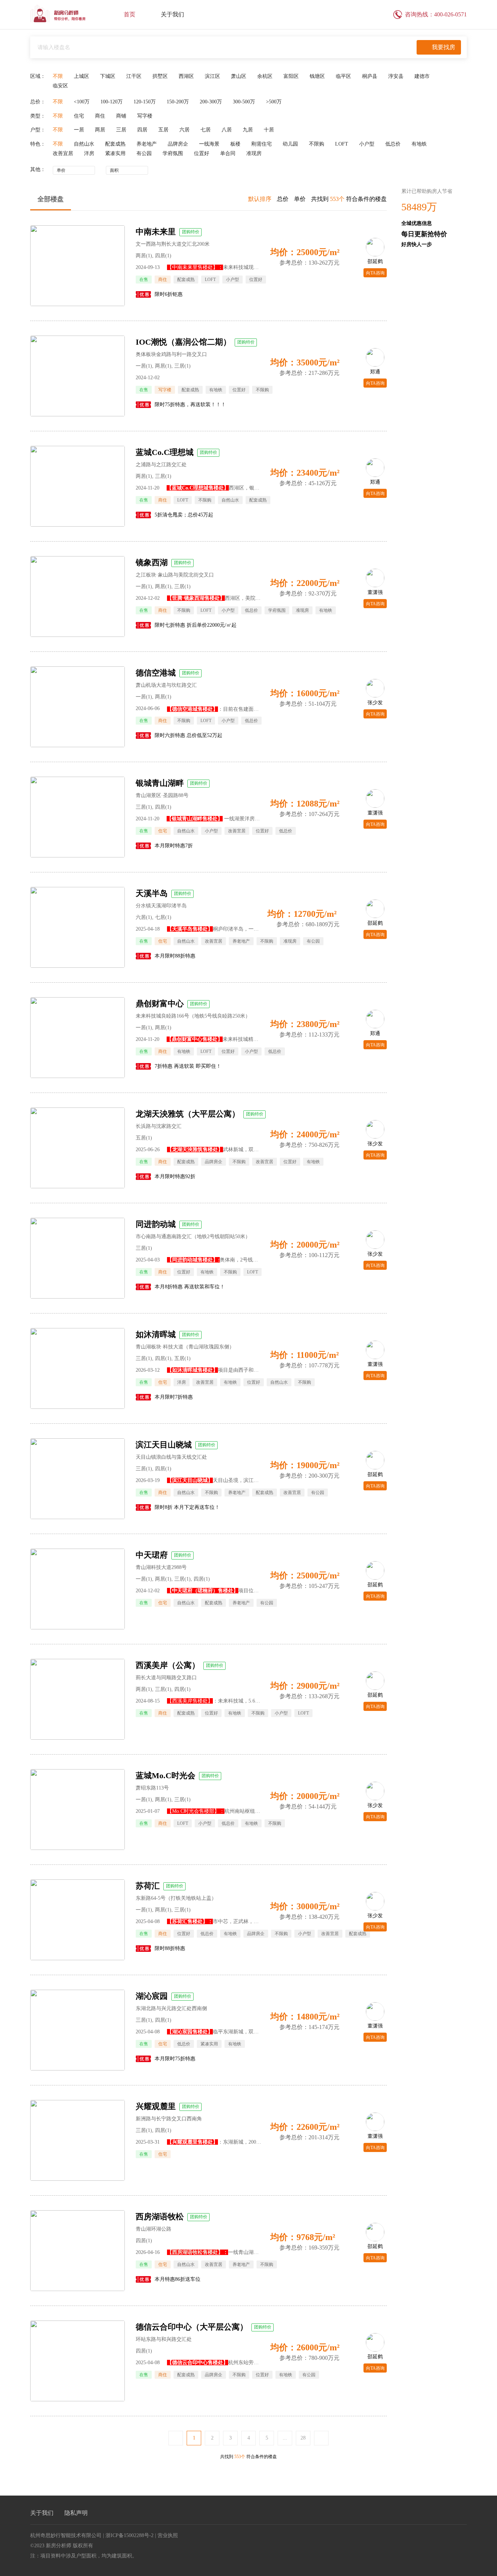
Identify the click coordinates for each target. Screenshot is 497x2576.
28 (303, 2438)
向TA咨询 (375, 273)
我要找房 (444, 47)
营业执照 (168, 2535)
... (285, 2438)
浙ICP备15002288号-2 (130, 2535)
